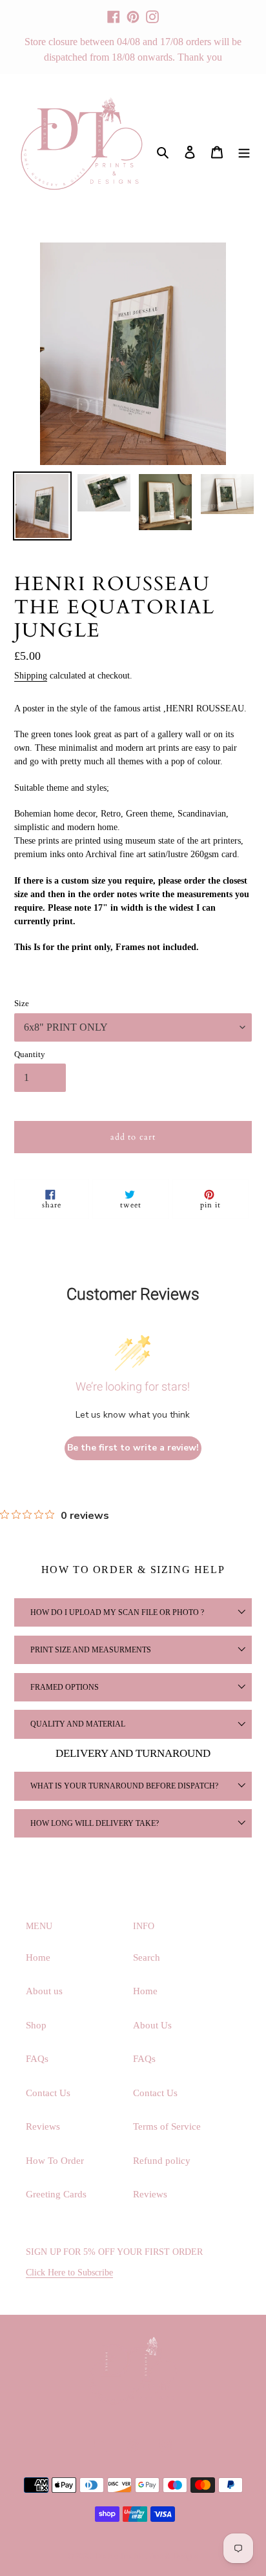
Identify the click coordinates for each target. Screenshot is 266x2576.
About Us (152, 2025)
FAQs (37, 2059)
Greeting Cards (56, 2194)
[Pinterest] (133, 11)
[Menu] (244, 151)
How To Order (55, 2161)
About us (44, 1991)
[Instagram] (152, 11)
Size (22, 1003)
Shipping (31, 676)
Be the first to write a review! (133, 1448)
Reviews (43, 2126)
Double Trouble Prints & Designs (147, 2556)
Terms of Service (167, 2126)
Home (38, 1957)
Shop (36, 2025)
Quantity (30, 1054)
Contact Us (48, 2093)
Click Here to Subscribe (69, 2273)
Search (147, 1957)
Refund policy (162, 2161)
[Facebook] (114, 11)
